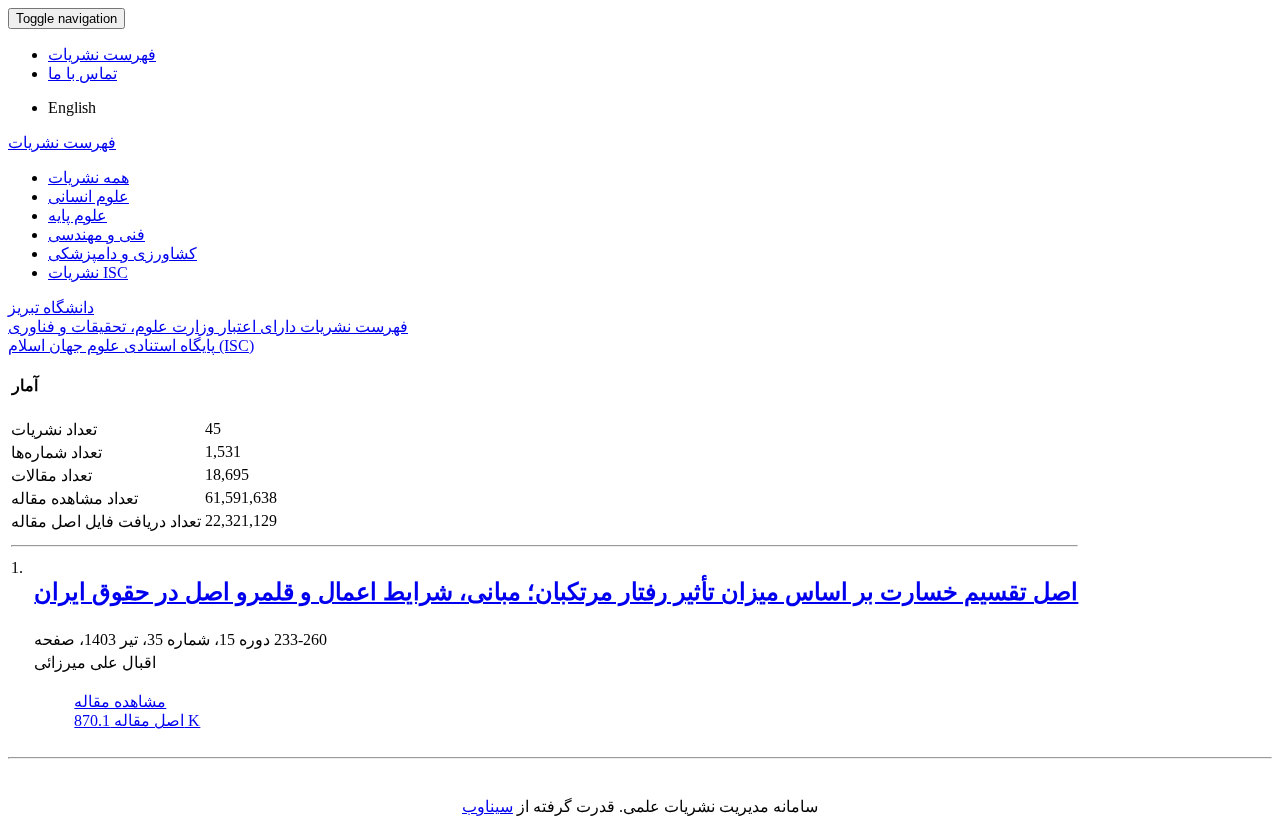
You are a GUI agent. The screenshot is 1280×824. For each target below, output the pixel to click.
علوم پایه (77, 215)
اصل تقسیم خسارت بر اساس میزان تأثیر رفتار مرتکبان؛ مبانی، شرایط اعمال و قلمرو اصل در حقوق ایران (556, 592)
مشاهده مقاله (120, 701)
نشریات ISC (88, 272)
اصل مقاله (137, 720)
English (72, 107)
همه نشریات (88, 177)
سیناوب (487, 806)
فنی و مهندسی (96, 234)
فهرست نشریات (102, 54)
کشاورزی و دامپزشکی (122, 253)
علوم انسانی (88, 196)
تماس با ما (82, 73)
